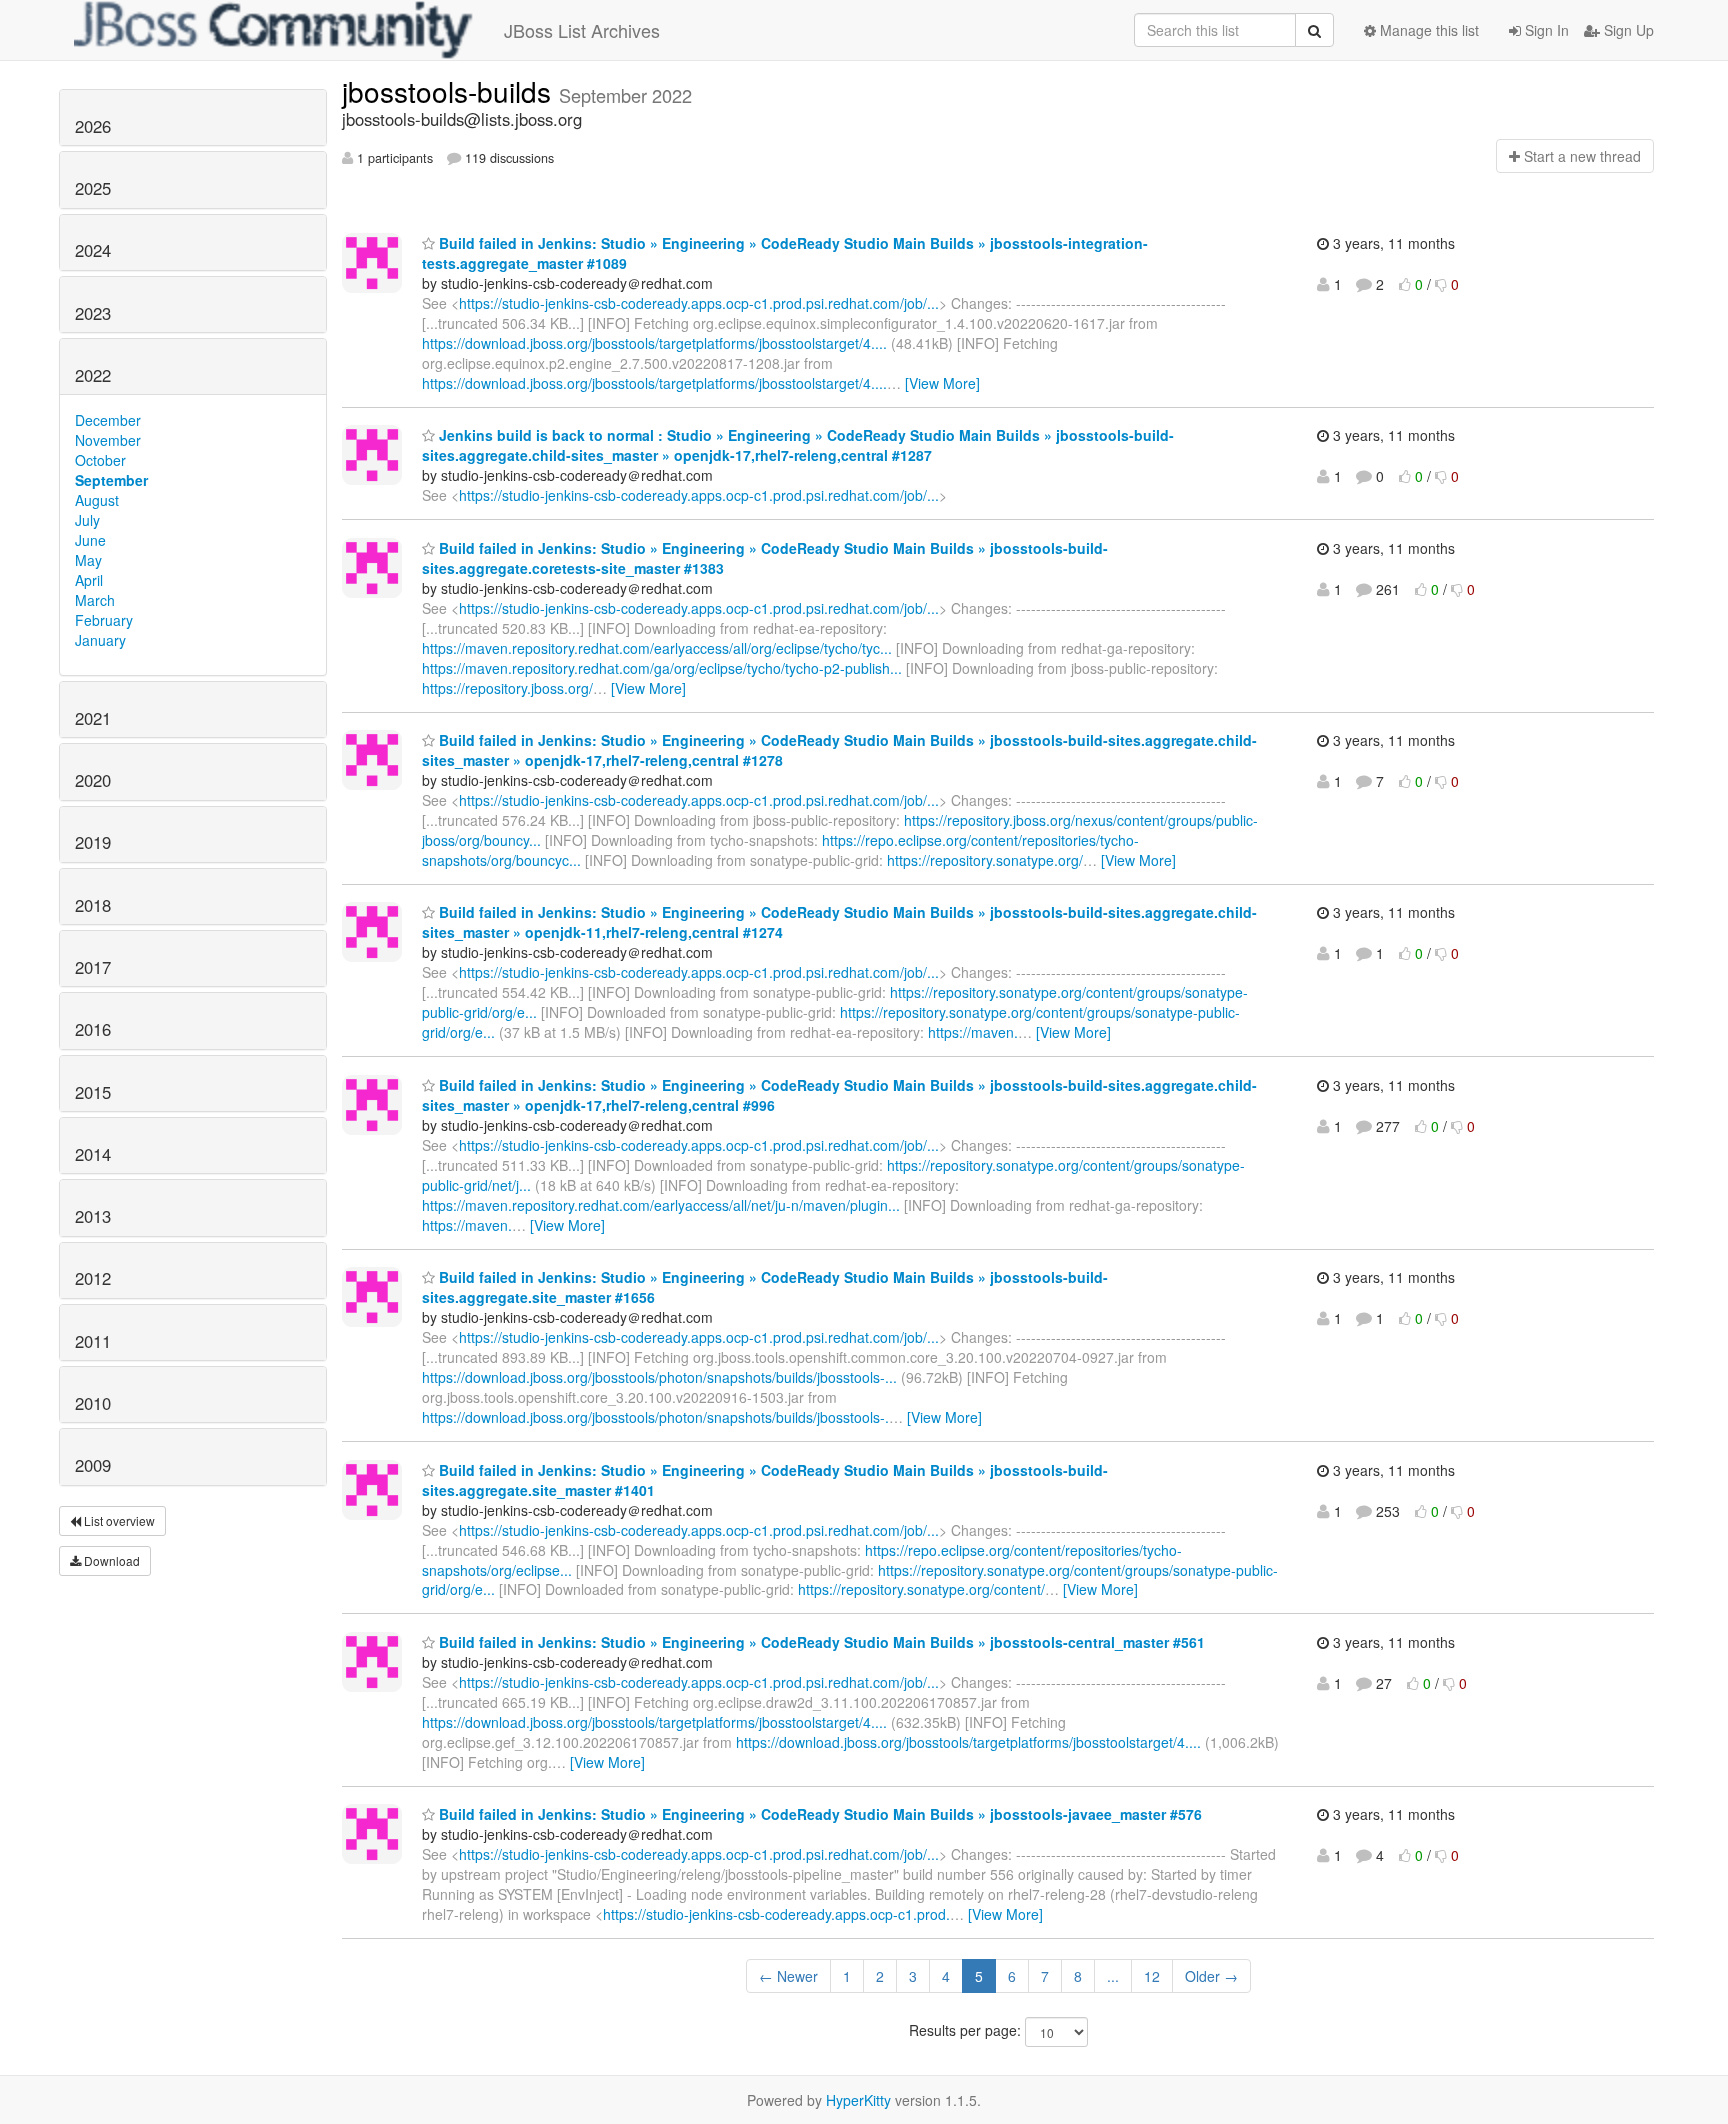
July (87, 520)
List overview (118, 1520)
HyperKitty (858, 2100)
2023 (93, 313)
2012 (93, 1278)
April (89, 580)
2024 (93, 250)
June (90, 540)
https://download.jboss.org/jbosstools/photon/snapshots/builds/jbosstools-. (655, 1417)
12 (1152, 1976)
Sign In (1545, 30)
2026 (93, 126)
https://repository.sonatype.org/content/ (921, 1589)
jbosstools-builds (450, 91)
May (88, 560)
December (108, 420)
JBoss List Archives (582, 30)
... (1113, 1976)
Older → (1211, 1976)
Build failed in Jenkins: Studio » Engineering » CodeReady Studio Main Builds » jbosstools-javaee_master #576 (818, 1814)
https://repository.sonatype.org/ (985, 860)
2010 (93, 1403)
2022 (93, 375)
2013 (93, 1216)
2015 (93, 1092)
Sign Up (1627, 30)
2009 (93, 1465)
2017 (93, 967)
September (111, 480)
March (95, 600)
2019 (93, 842)
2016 (93, 1029)
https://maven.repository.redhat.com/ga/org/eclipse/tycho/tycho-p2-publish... (662, 668)
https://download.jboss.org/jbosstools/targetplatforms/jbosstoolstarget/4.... (654, 343)
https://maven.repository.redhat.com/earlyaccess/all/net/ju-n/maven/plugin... (661, 1205)
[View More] (942, 383)
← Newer (788, 1976)
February (104, 620)
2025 (93, 188)
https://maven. (973, 1032)
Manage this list (1427, 30)
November (108, 440)
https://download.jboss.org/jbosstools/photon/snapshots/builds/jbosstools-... (659, 1377)
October (100, 460)
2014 (93, 1154)
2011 (93, 1341)
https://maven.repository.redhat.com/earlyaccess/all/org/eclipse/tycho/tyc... (657, 648)
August (97, 500)
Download (110, 1560)
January (100, 640)
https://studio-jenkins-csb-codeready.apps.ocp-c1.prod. (776, 1914)
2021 (93, 718)
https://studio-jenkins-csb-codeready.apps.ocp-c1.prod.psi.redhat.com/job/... (699, 303)
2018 (93, 905)
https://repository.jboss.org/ (507, 688)
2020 (93, 780)
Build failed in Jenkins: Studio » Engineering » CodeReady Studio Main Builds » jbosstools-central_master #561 (820, 1642)
